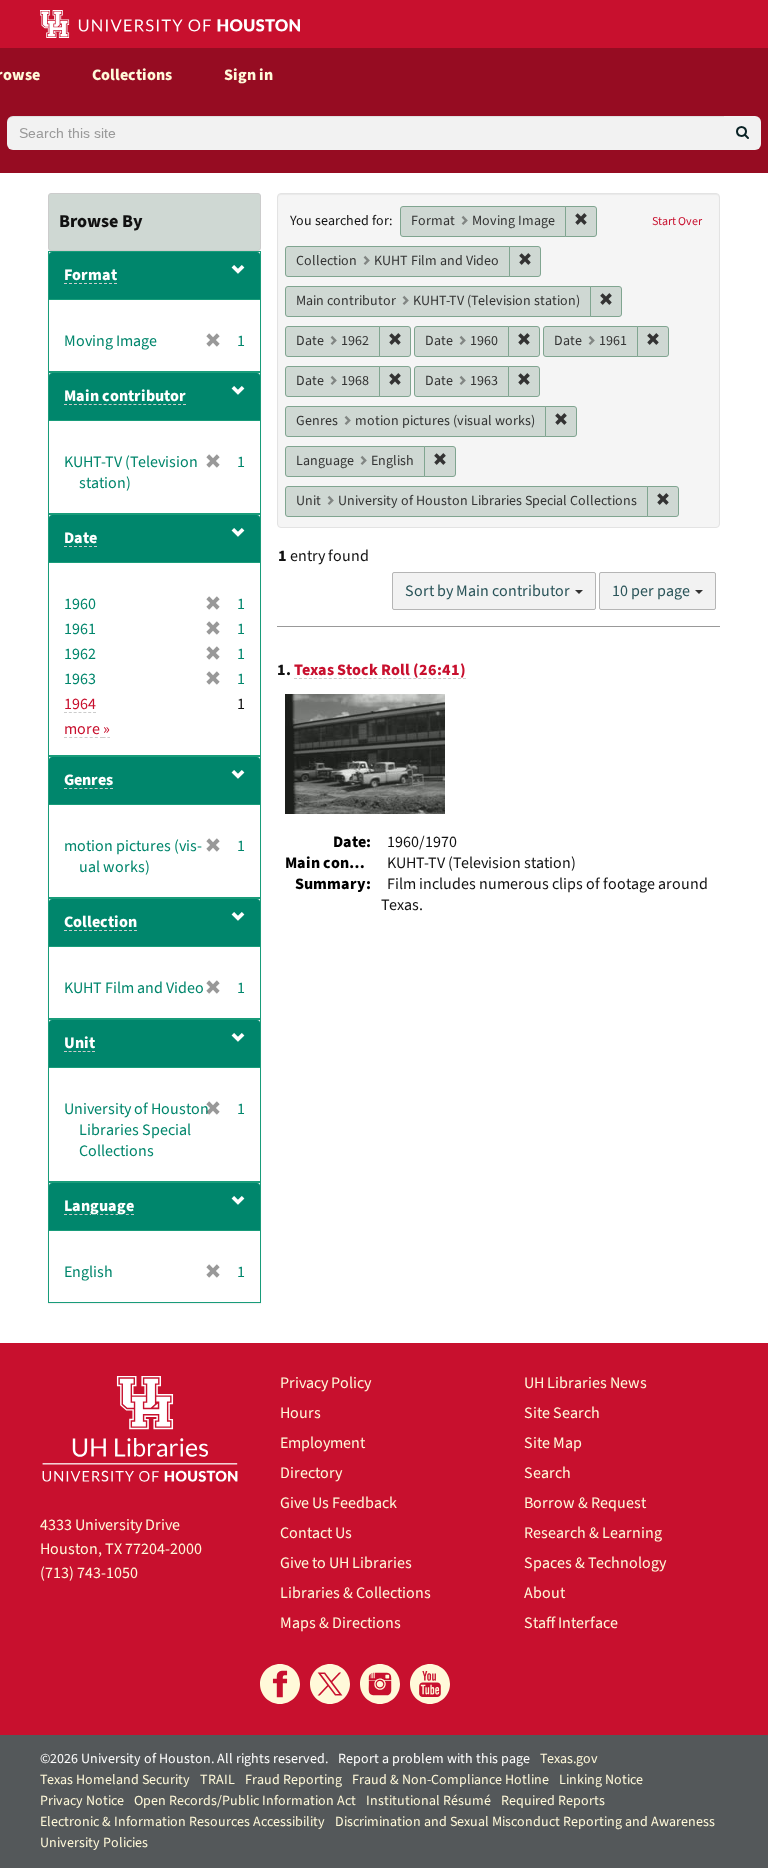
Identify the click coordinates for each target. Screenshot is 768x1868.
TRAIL (217, 1780)
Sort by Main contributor (489, 591)
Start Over (677, 221)
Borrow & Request (585, 1503)
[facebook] (280, 1684)
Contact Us (316, 1533)
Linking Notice (601, 1780)
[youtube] (430, 1684)
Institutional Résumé (428, 1801)
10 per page (652, 591)
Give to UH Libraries (346, 1563)
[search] (742, 133)
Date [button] (80, 538)
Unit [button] (79, 1043)
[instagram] (380, 1684)
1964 (80, 704)
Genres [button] (88, 780)
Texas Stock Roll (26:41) (380, 670)
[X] (330, 1684)
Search (547, 1473)
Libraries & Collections (355, 1593)
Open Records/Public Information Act (245, 1801)
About (544, 1593)
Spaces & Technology (595, 1563)
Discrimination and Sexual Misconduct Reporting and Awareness (525, 1822)
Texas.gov (569, 1759)
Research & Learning (593, 1533)
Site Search (562, 1413)
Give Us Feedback (338, 1503)
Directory (311, 1473)
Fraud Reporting (293, 1780)
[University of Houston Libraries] (140, 1428)
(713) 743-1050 (89, 1573)
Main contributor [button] (125, 396)
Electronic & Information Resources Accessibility (182, 1822)
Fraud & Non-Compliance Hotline (450, 1780)
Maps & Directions (340, 1623)
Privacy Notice (82, 1801)
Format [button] (90, 275)
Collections (132, 75)
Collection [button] (100, 922)
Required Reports (553, 1801)
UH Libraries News (585, 1383)
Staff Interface (571, 1623)
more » (87, 729)
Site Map (553, 1443)
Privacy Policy (325, 1383)
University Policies (94, 1843)
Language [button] (99, 1206)
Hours (300, 1413)
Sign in (248, 75)
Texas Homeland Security (115, 1780)
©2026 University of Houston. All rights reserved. (184, 1759)
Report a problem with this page (434, 1759)
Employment (322, 1443)
